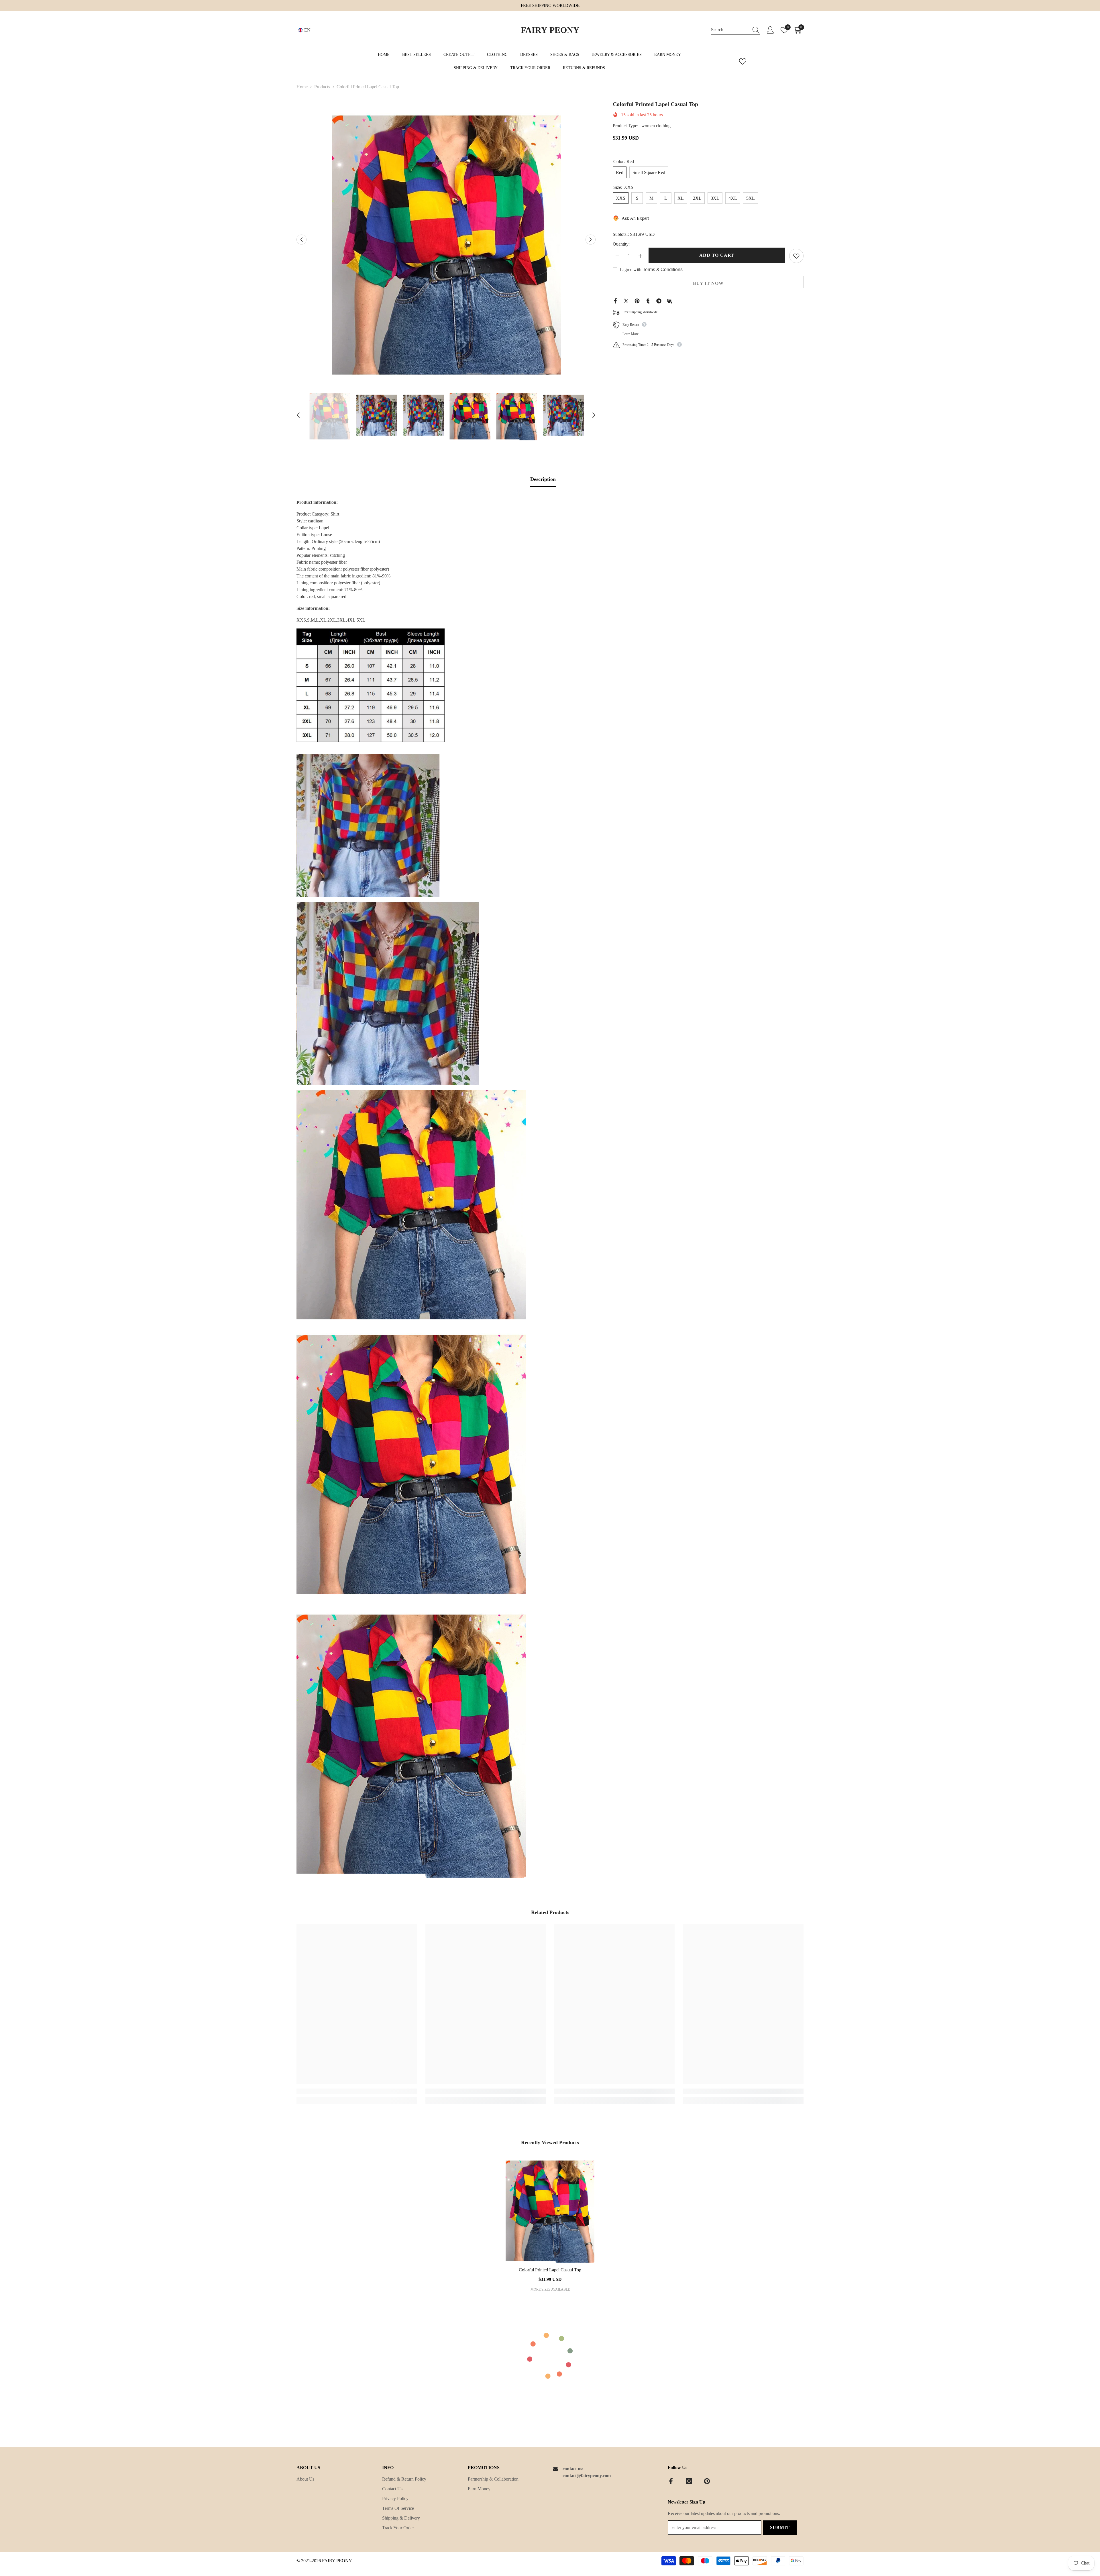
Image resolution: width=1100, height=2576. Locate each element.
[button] (301, 239)
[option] (446, 239)
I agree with (631, 270)
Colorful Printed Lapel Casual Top (550, 2270)
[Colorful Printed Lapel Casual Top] (550, 2209)
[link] (357, 2091)
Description (543, 479)
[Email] (670, 300)
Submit (780, 2527)
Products (322, 87)
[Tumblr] (648, 300)
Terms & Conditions (663, 270)
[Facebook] (615, 300)
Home (302, 87)
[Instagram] (689, 2481)
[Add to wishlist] (796, 256)
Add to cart (717, 255)
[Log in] (770, 30)
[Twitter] (626, 300)
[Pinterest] (637, 300)
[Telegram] (659, 300)
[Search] (735, 30)
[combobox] (730, 30)
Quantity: (621, 244)
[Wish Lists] (743, 61)
